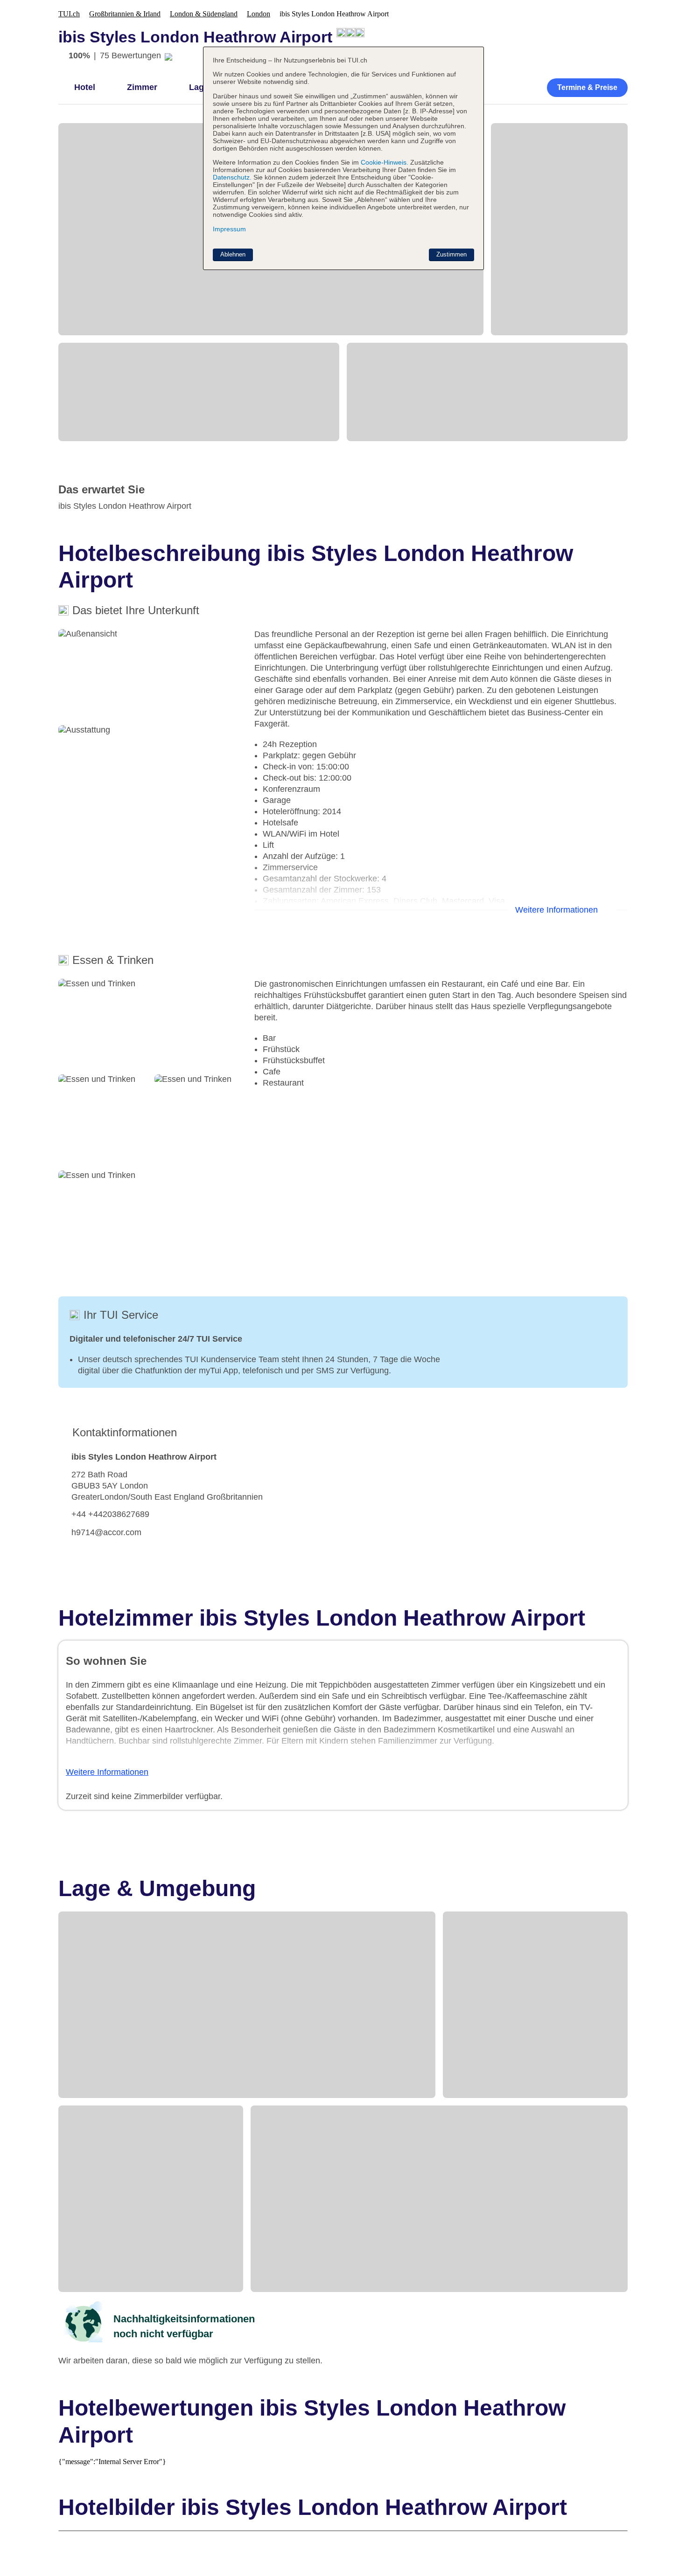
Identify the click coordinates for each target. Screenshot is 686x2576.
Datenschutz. (232, 177)
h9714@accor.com (106, 1532)
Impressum (229, 229)
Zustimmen (451, 254)
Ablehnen (233, 254)
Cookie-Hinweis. (384, 162)
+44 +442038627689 (110, 1514)
